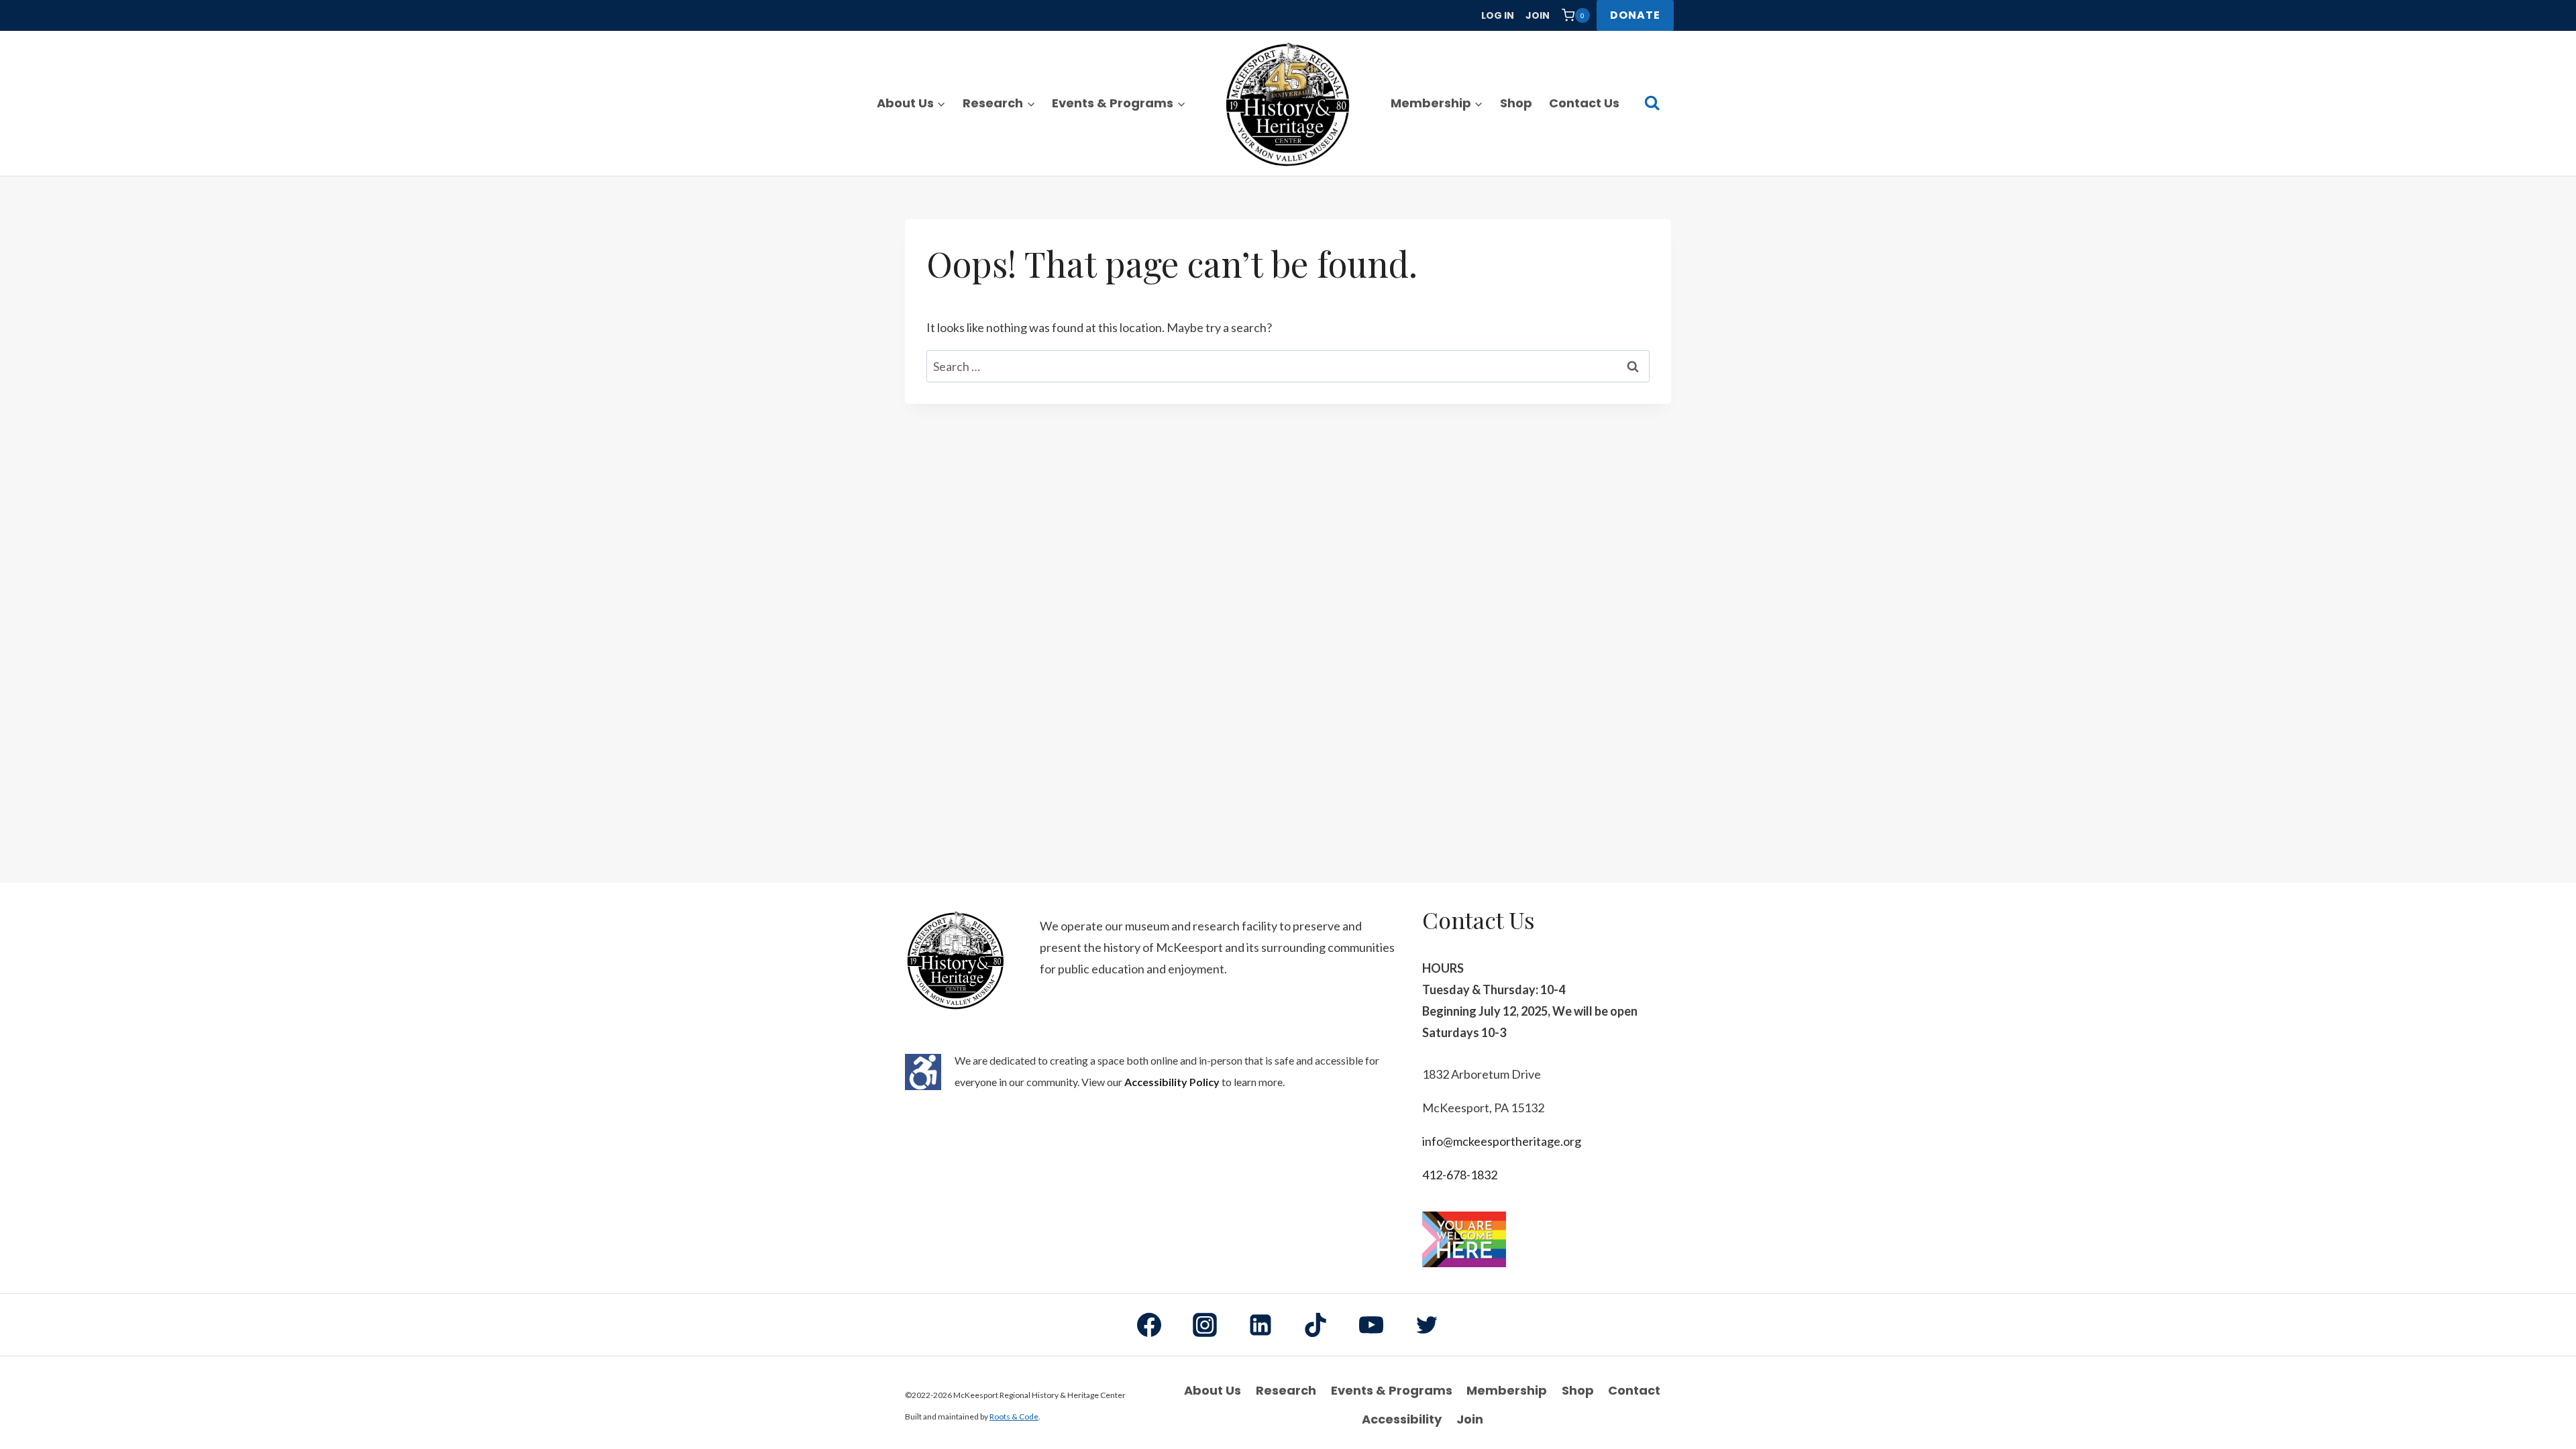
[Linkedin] (1260, 1325)
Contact (1634, 1390)
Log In (1498, 15)
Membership (1507, 1390)
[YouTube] (1371, 1325)
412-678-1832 (1460, 1175)
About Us (1213, 1390)
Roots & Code (1014, 1416)
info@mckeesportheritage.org (1502, 1141)
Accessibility (1402, 1419)
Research (1286, 1390)
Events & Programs (1392, 1390)
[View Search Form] (1652, 103)
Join (1538, 15)
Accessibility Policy (1172, 1082)
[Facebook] (1149, 1325)
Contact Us (1584, 103)
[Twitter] (1427, 1325)
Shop (1516, 103)
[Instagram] (1205, 1325)
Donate (1635, 15)
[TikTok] (1316, 1325)
